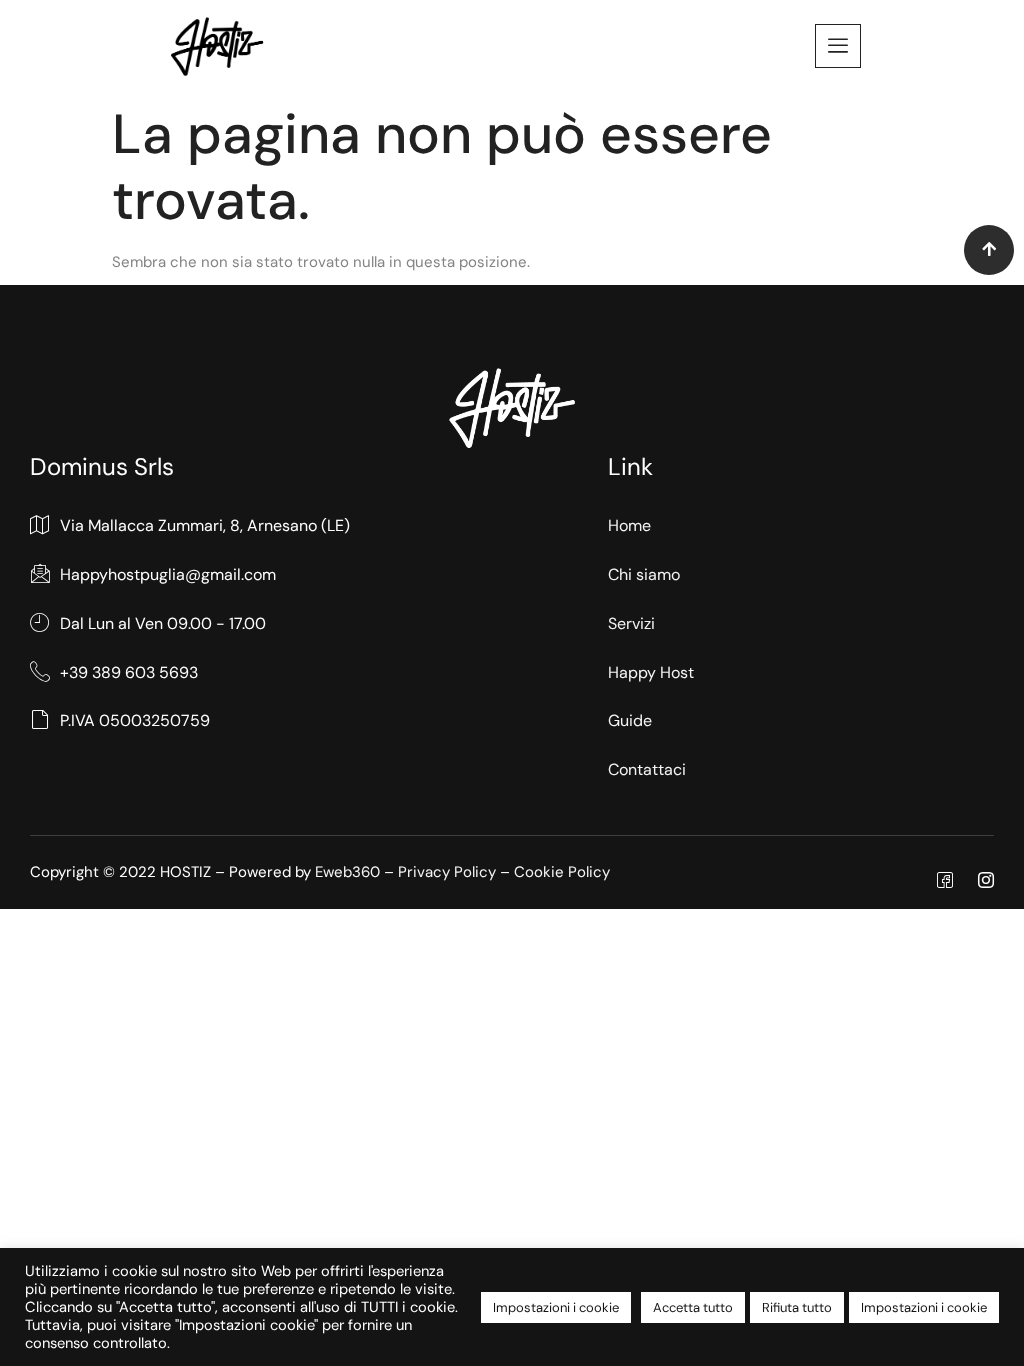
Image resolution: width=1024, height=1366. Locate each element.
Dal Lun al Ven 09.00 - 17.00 (163, 623)
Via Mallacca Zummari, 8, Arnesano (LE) (205, 525)
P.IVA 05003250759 (135, 720)
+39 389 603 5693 (129, 672)
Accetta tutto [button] (693, 1307)
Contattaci (647, 769)
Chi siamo (644, 574)
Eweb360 (347, 872)
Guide (630, 720)
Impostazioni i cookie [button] (556, 1307)
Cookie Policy (562, 872)
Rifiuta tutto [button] (797, 1307)
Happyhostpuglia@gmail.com (168, 574)
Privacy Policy (447, 872)
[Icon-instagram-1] (986, 880)
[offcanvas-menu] (838, 46)
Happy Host (651, 672)
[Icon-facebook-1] (945, 880)
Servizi (631, 623)
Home (629, 525)
